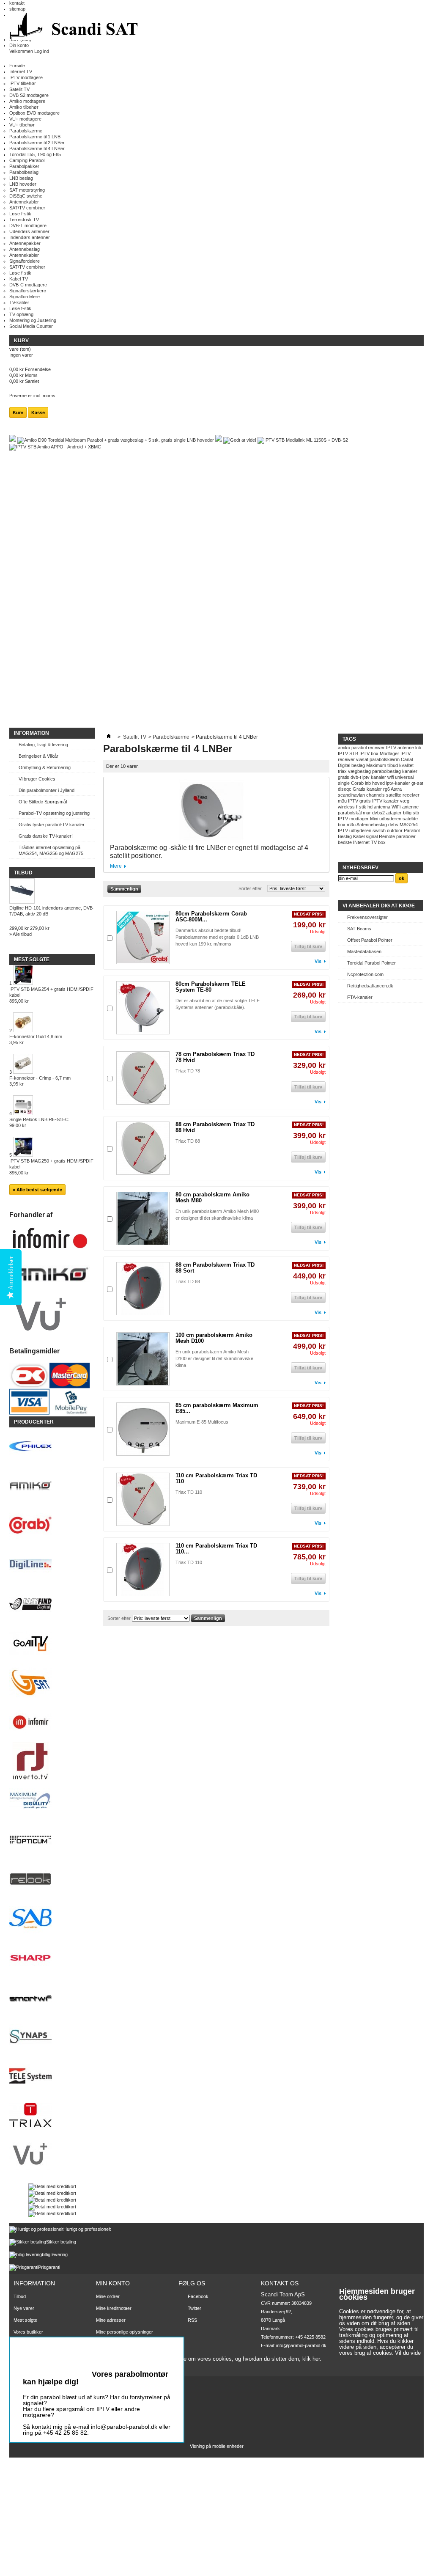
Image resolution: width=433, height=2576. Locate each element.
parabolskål (350, 813)
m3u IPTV (348, 801)
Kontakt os (25, 2344)
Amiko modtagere (27, 101)
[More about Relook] (52, 1880)
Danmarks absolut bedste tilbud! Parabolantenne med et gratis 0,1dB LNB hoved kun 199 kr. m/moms (217, 937)
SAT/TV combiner (27, 208)
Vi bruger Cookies (37, 779)
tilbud (393, 765)
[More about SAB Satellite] (52, 1919)
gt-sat (417, 783)
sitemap (17, 9)
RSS (192, 2320)
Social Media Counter (31, 326)
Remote (387, 836)
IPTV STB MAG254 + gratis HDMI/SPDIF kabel (51, 995)
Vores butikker (28, 2332)
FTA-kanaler (360, 997)
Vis (318, 961)
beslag (358, 765)
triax (342, 771)
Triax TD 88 (188, 1141)
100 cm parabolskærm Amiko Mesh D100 (214, 1338)
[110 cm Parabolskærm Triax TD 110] (143, 1499)
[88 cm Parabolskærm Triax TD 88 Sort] (143, 1289)
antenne (406, 748)
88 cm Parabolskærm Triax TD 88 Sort (215, 1268)
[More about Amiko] (52, 1486)
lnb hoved (375, 783)
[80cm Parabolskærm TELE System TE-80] (143, 1008)
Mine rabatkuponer (115, 2344)
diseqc (345, 789)
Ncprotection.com (365, 974)
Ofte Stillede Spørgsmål (43, 802)
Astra (396, 789)
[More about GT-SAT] (52, 1683)
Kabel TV (19, 279)
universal (404, 777)
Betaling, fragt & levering (43, 745)
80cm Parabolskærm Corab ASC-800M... (211, 917)
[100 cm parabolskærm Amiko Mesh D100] (143, 1359)
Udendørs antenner (29, 231)
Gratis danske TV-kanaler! (46, 836)
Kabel (359, 836)
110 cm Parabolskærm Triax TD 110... (216, 1549)
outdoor (395, 830)
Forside (17, 66)
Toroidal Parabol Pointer (371, 963)
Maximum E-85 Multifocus (202, 1422)
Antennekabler (24, 202)
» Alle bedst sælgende (37, 1190)
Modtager (389, 753)
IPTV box (369, 753)
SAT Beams (359, 929)
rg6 (386, 789)
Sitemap (22, 2356)
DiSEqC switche (26, 196)
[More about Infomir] (52, 1722)
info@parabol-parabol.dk (301, 2345)
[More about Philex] (52, 1447)
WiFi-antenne (405, 807)
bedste (345, 842)
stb (416, 813)
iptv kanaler (374, 777)
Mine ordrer (108, 2296)
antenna (382, 807)
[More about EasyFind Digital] (52, 1604)
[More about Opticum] (52, 1841)
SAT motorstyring (27, 190)
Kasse (38, 412)
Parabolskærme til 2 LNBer (37, 143)
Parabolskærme (26, 131)
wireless (346, 807)
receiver (376, 748)
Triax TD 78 (188, 1071)
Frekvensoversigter (367, 917)
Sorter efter (250, 888)
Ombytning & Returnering (45, 767)
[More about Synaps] (52, 2037)
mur (367, 813)
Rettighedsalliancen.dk (370, 986)
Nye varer (24, 2308)
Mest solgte (32, 959)
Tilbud (23, 873)
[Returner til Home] (109, 737)
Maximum (376, 765)
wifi (391, 777)
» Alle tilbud (21, 934)
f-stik (361, 807)
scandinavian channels (361, 795)
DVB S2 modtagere (29, 95)
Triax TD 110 (189, 1492)
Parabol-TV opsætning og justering (54, 813)
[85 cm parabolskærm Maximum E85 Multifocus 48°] (143, 1429)
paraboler (406, 836)
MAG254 (409, 825)
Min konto (113, 2283)
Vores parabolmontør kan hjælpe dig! (96, 2378)
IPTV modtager (353, 819)
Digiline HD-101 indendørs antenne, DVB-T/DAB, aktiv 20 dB (52, 911)
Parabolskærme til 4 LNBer (37, 148)
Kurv (22, 341)
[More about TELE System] (52, 2077)
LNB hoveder (23, 184)
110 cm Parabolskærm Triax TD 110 (216, 1478)
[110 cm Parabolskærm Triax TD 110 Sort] (143, 1570)
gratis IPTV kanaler (379, 801)
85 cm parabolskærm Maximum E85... (217, 1408)
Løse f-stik (20, 214)
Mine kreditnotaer (114, 2308)
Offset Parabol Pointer (370, 940)
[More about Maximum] (52, 1801)
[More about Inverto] (52, 1762)
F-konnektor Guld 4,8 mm (36, 1039)
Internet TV (21, 71)
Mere (116, 866)
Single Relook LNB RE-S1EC (39, 1122)
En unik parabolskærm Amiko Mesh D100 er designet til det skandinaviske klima (214, 1358)
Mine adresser (111, 2320)
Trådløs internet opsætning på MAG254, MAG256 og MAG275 (51, 850)
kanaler (410, 771)
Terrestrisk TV (24, 220)
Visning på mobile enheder (217, 2446)
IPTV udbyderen (355, 830)
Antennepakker (25, 243)
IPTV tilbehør (23, 83)
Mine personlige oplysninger (125, 2332)
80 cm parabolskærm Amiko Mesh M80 (212, 1197)
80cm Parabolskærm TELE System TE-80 (211, 987)
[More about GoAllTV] (52, 1644)
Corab (357, 783)
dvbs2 (378, 813)
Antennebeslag (25, 249)
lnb (418, 748)
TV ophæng (21, 314)
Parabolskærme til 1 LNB (35, 137)
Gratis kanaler (367, 789)
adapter (394, 813)
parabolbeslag (386, 771)
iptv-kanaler (398, 783)
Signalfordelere (25, 261)
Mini (374, 819)
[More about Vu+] (52, 2155)
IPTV (391, 748)
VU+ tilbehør (22, 125)
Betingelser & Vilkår (38, 756)
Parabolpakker (24, 166)
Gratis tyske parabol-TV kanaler (52, 825)
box (382, 842)
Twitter (195, 2308)
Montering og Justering (33, 320)
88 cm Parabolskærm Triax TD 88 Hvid (215, 1127)
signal (372, 836)
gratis (344, 777)
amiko (344, 748)
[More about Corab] (52, 1526)
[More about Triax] (52, 2116)
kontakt (17, 3)
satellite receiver (403, 795)
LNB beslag (21, 178)
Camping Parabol (27, 160)
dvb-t (356, 777)
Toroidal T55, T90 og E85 (35, 154)
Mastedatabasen (364, 951)
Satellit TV (19, 89)
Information (32, 733)
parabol (359, 748)
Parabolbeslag (24, 172)
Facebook (198, 2296)
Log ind (42, 51)
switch (379, 830)
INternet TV (365, 842)
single (344, 783)
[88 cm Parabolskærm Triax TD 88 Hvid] (143, 1148)
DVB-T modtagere (28, 225)
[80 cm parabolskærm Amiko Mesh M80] (143, 1218)
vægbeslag (359, 771)
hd (370, 807)
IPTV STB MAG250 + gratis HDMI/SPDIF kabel (51, 1167)
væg (405, 801)
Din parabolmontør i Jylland (47, 790)
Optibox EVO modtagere (34, 113)
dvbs (393, 825)
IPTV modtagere (26, 77)
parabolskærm (385, 759)
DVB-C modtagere (28, 285)
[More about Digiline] (52, 1565)
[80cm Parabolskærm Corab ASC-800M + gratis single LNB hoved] (143, 937)
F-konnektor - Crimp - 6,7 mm (40, 1081)
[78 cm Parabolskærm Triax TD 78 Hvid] (143, 1078)
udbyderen (390, 819)
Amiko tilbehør (24, 107)
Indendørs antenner (30, 237)
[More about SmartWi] (52, 1998)
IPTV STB (348, 753)
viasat (362, 759)
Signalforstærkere (28, 291)
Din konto (19, 45)
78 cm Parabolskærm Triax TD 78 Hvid (215, 1057)
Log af (102, 2353)
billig (407, 813)
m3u (351, 825)
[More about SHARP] (52, 1959)
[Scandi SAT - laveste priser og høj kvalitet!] (75, 27)
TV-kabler (19, 302)
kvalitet (406, 765)
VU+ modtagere (25, 119)
